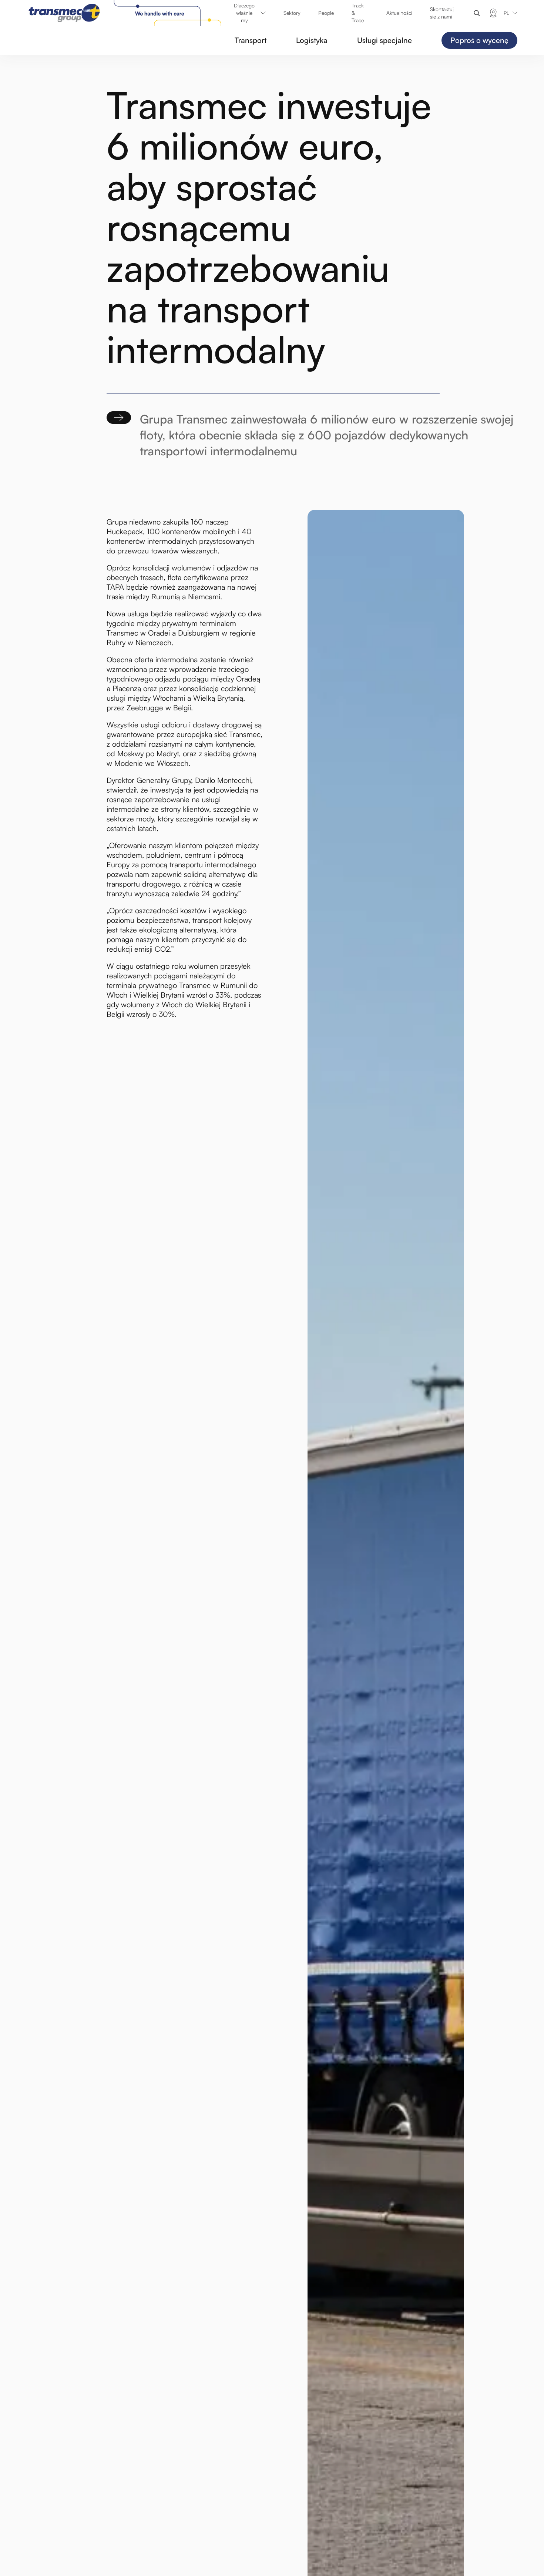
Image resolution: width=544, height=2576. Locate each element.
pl (506, 13)
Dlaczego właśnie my (244, 13)
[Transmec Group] (127, 13)
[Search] (477, 13)
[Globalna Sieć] (493, 13)
